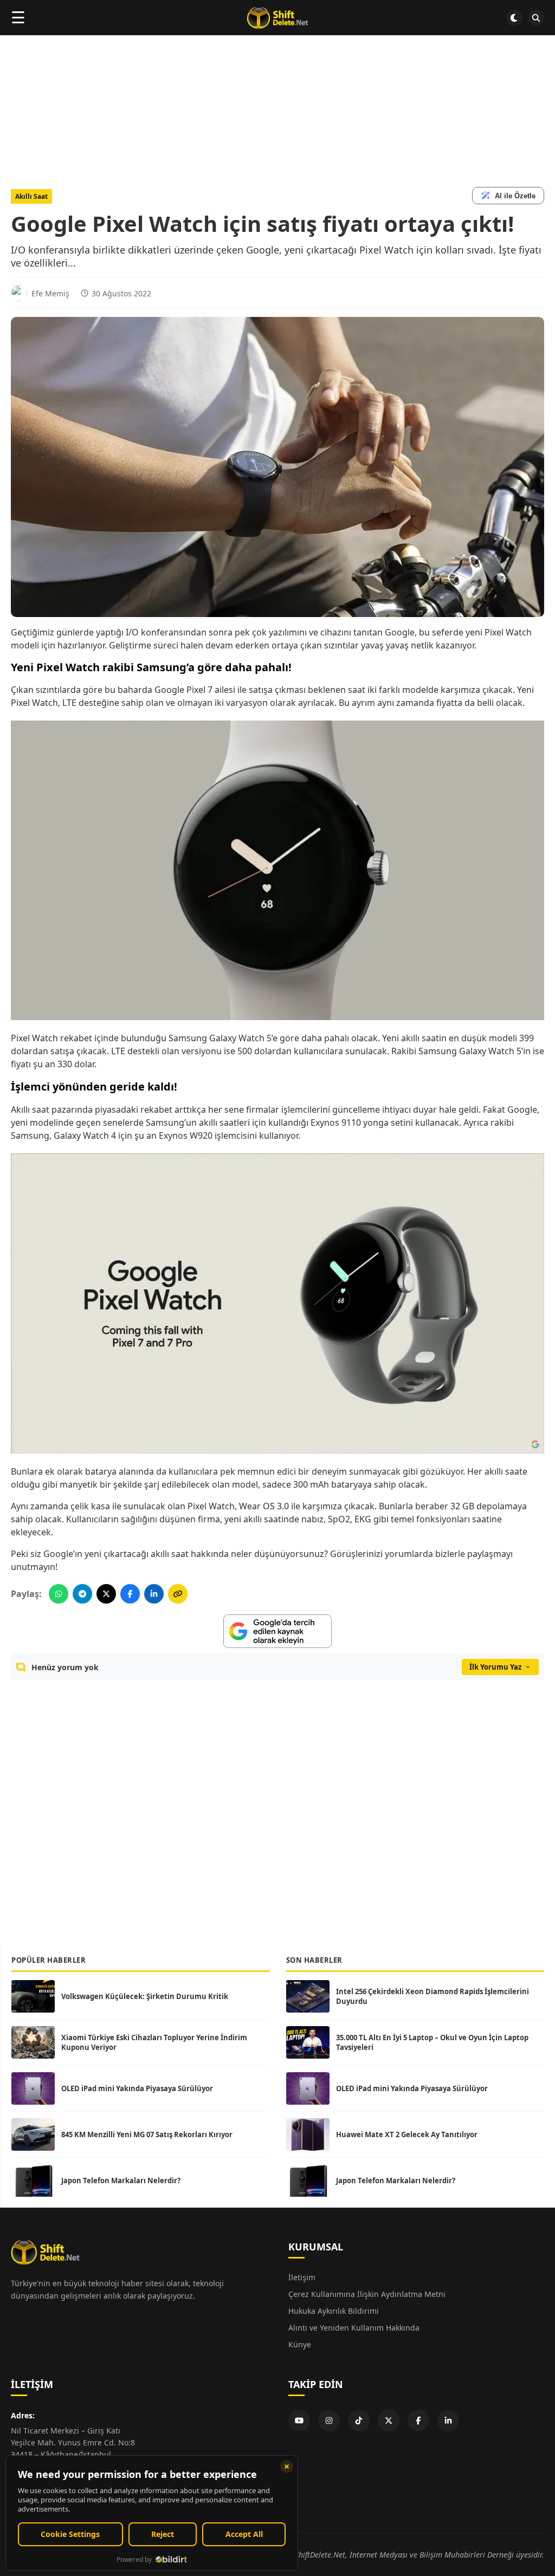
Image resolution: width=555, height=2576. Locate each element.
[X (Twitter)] (389, 2421)
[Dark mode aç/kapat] (514, 18)
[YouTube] (299, 2421)
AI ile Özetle (515, 196)
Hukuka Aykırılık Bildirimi (334, 2311)
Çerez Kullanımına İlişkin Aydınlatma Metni (367, 2294)
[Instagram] (329, 2421)
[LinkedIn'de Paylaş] (154, 1594)
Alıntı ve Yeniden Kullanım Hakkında (354, 2328)
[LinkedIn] (448, 2421)
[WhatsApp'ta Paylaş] (59, 1594)
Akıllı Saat (31, 196)
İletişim (302, 2277)
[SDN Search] (536, 18)
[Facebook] (418, 2421)
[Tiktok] (359, 2421)
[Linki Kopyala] (178, 1594)
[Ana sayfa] (277, 18)
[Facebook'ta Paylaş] (130, 1594)
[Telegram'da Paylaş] (82, 1594)
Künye (300, 2344)
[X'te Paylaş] (106, 1594)
